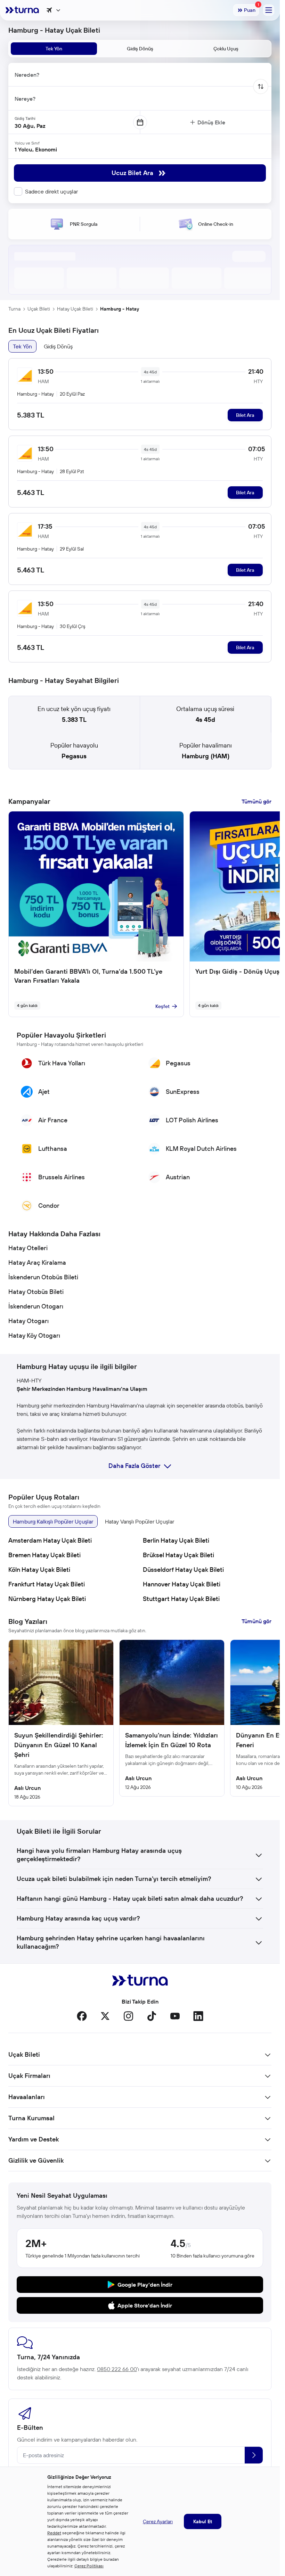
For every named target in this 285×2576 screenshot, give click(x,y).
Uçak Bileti (39, 309)
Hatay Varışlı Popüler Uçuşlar (140, 1521)
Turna (14, 309)
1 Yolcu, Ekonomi (36, 149)
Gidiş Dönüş (58, 346)
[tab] (54, 49)
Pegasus (74, 756)
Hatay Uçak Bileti (75, 309)
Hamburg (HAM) (206, 756)
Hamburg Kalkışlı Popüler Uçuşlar (53, 1521)
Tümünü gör (256, 801)
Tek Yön (22, 346)
